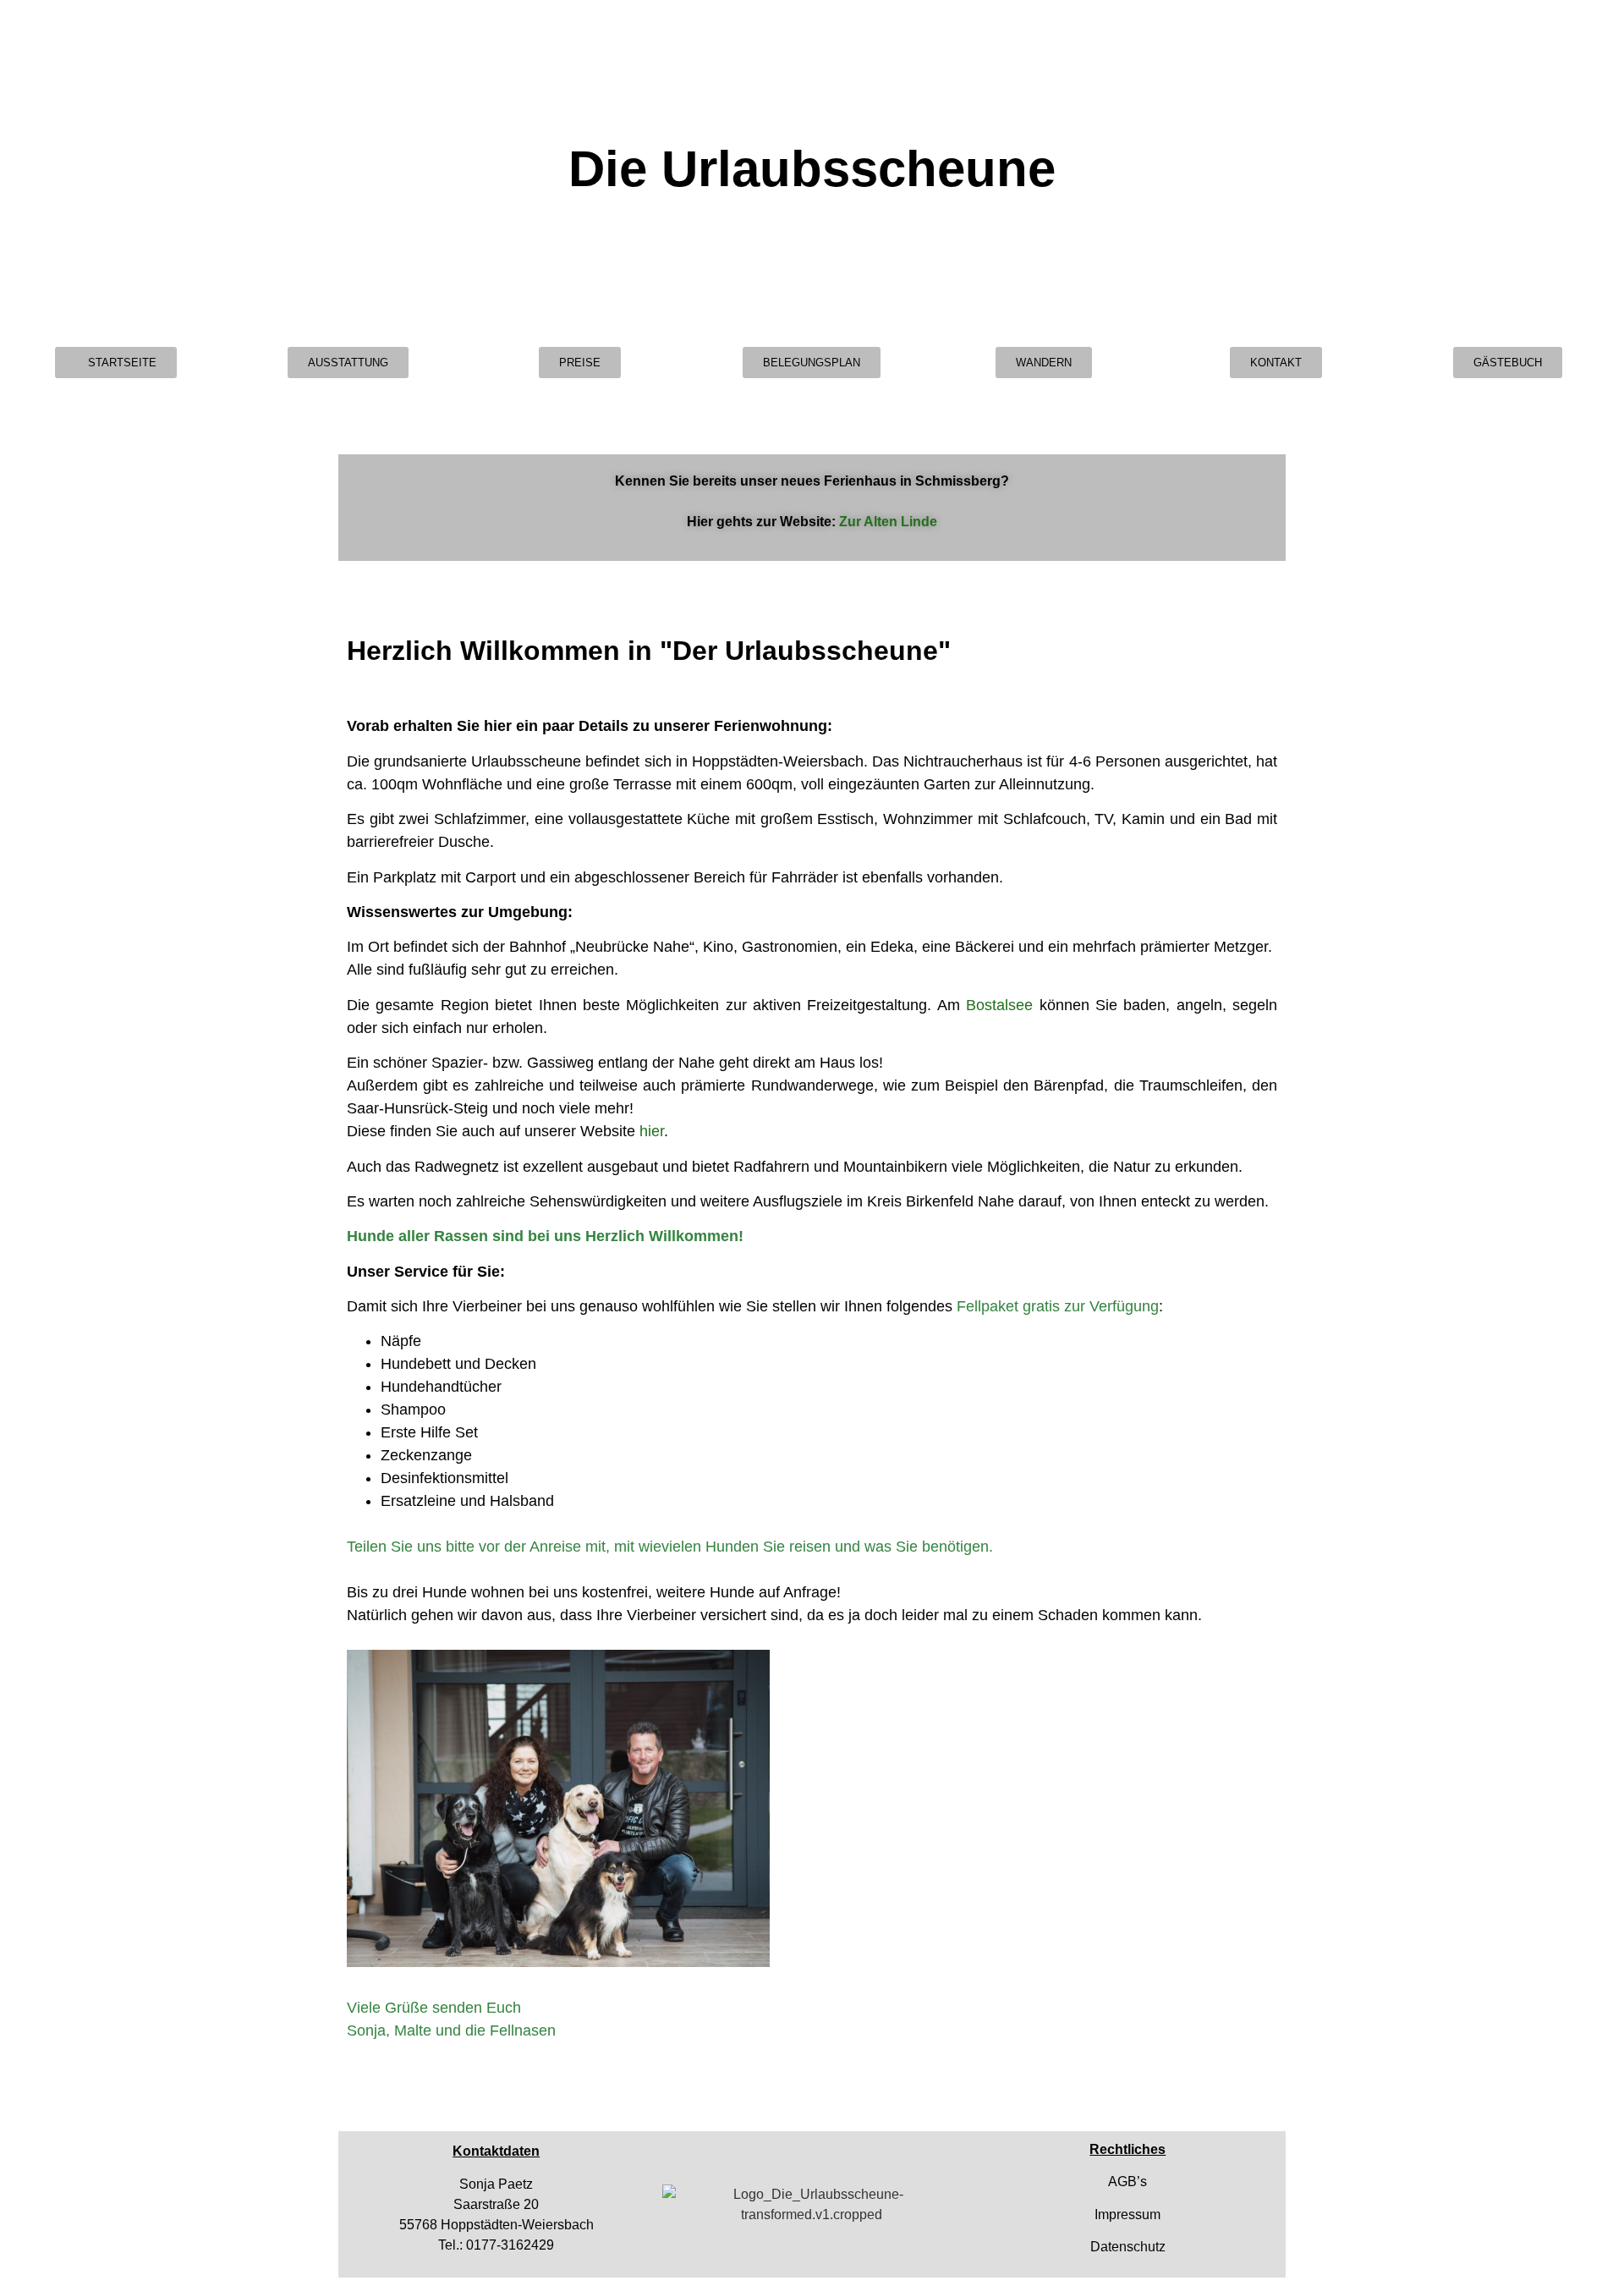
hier (652, 1131)
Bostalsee (999, 1005)
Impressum (1127, 2215)
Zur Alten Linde (888, 522)
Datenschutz (1128, 2247)
